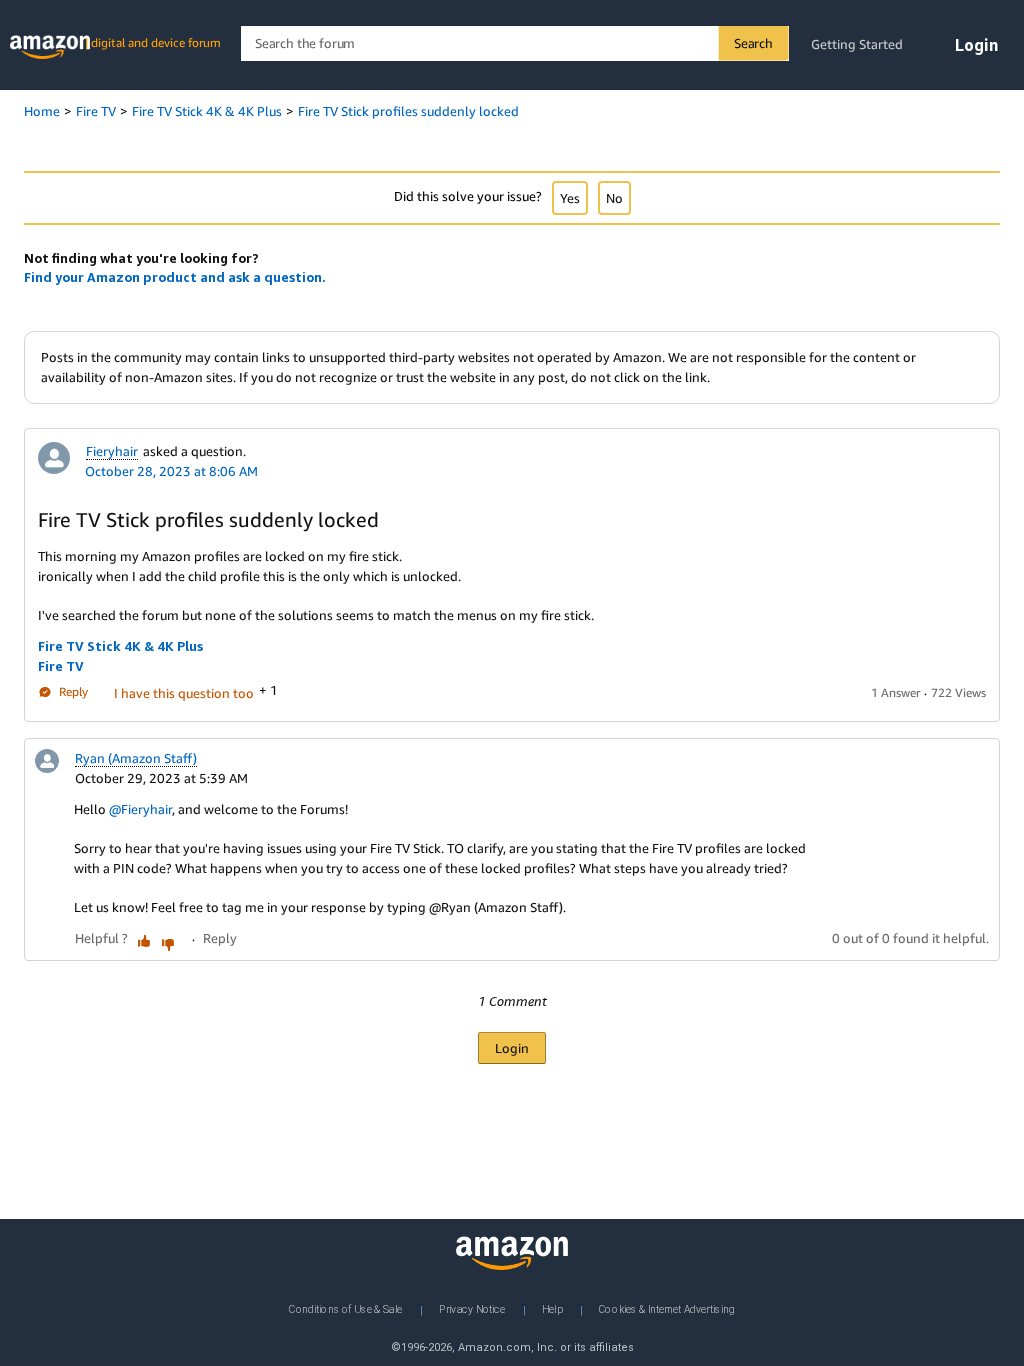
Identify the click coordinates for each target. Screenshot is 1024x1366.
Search (753, 43)
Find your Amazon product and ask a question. (175, 277)
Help (552, 1309)
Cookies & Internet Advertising (667, 1309)
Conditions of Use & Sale (345, 1309)
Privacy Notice (472, 1309)
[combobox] (514, 43)
